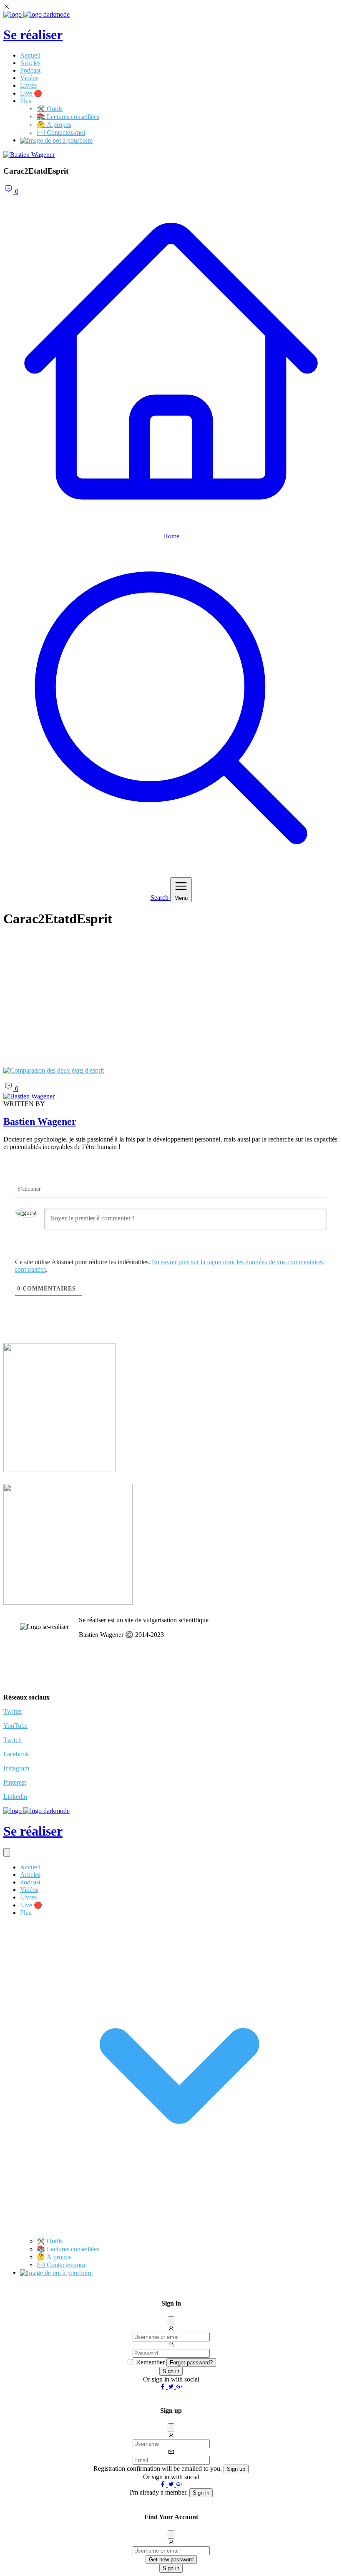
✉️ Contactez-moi (61, 133)
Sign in (171, 2371)
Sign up (236, 2469)
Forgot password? (191, 2363)
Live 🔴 (31, 93)
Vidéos (29, 78)
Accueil (30, 55)
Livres (28, 85)
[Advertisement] (171, 1002)
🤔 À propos (54, 125)
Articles (30, 63)
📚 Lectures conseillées (68, 117)
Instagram (16, 1768)
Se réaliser (33, 35)
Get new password (171, 2560)
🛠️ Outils (50, 109)
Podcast (30, 70)
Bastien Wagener (40, 1121)
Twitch (13, 1740)
